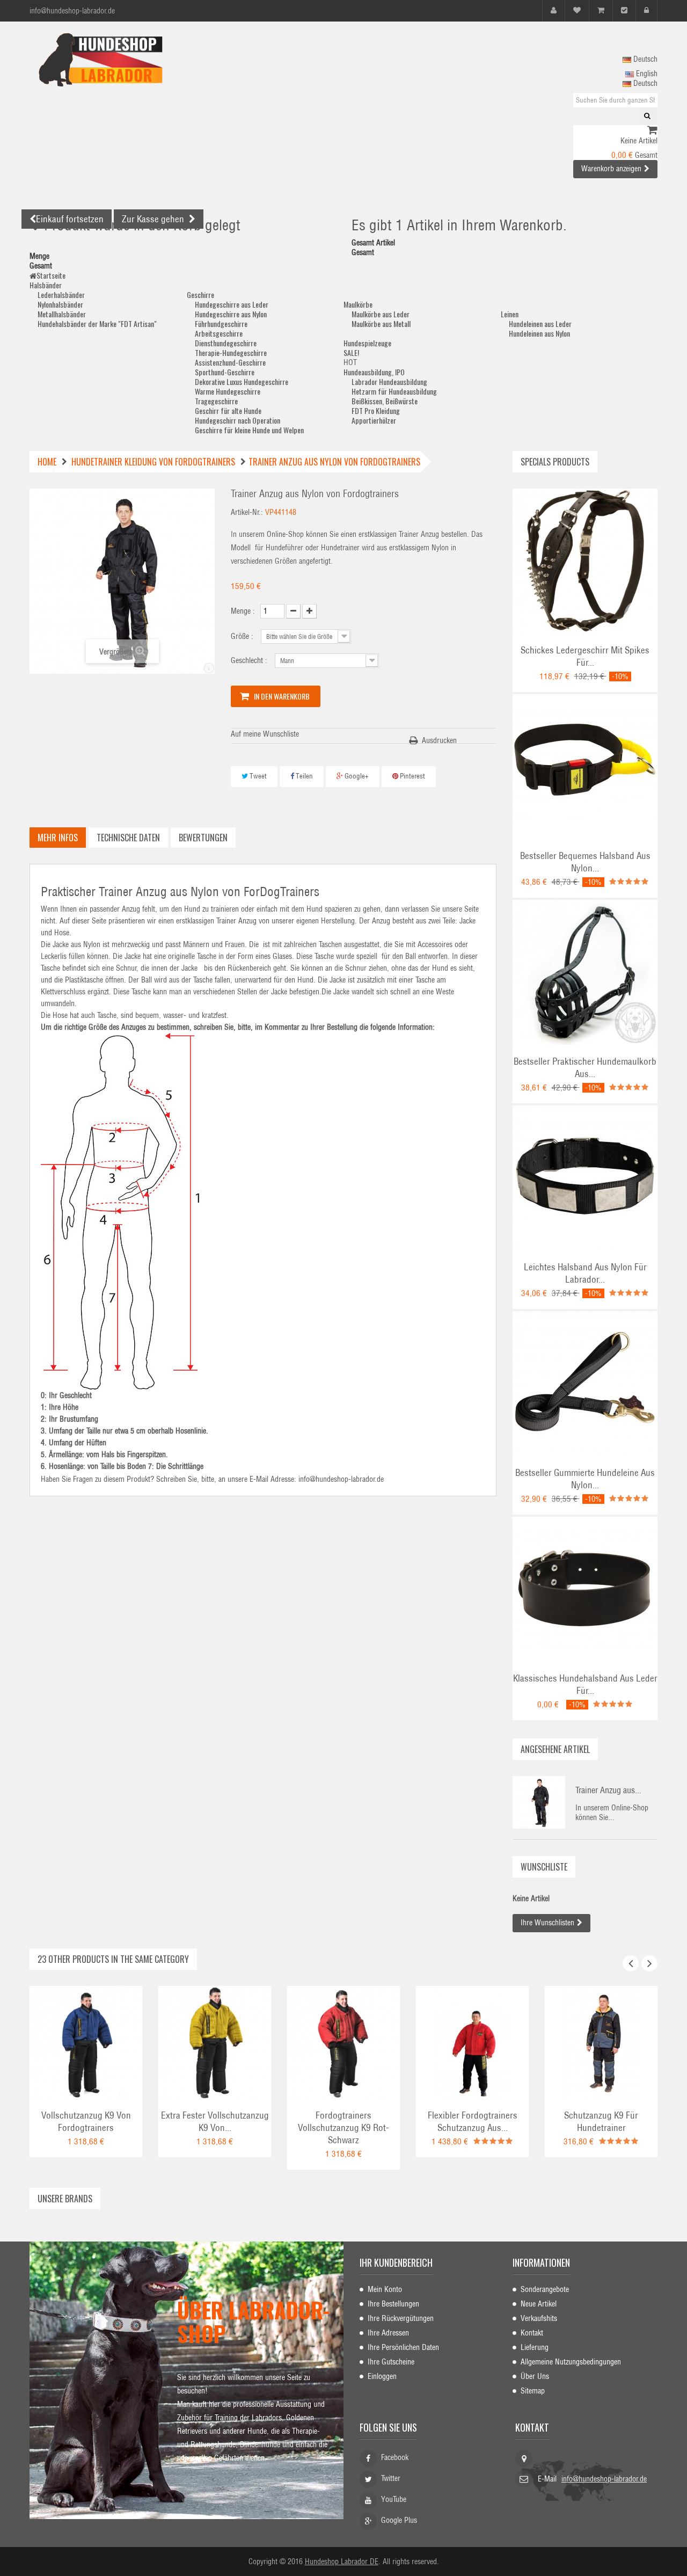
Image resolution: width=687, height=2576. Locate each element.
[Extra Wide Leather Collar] (585, 1589)
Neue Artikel (539, 2304)
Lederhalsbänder (61, 294)
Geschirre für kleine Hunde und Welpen (249, 430)
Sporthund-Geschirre (225, 372)
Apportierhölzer (374, 420)
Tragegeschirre (216, 401)
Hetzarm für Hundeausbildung (394, 391)
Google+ (356, 776)
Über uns (535, 2376)
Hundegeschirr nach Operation (237, 420)
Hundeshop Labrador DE (342, 2562)
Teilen (304, 776)
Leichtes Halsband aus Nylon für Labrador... (585, 1273)
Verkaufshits (539, 2318)
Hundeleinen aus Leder (540, 323)
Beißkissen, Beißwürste (385, 401)
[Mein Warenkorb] (601, 10)
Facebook (395, 2457)
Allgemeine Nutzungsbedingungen (571, 2362)
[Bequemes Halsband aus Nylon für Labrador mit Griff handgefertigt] (585, 766)
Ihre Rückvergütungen (401, 2318)
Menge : (243, 611)
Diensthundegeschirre (226, 343)
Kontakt (532, 2333)
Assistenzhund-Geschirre (230, 362)
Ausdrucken (439, 740)
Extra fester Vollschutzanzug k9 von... (215, 2122)
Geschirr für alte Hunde (228, 410)
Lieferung (535, 2347)
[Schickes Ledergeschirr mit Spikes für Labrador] (585, 561)
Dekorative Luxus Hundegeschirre (242, 381)
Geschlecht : (250, 660)
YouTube (394, 2499)
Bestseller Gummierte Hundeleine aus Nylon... (585, 1479)
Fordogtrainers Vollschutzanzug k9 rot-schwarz (343, 2128)
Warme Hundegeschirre (228, 391)
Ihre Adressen (388, 2333)
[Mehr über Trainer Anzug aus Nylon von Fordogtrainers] (539, 1802)
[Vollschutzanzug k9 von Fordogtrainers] (86, 2042)
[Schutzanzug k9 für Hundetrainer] (601, 2042)
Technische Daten (128, 838)
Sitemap (533, 2391)
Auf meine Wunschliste (265, 734)
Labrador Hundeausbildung (389, 381)
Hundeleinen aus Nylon (539, 333)
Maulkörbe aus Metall (381, 323)
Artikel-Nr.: (247, 512)
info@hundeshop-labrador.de (604, 2479)
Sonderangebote (545, 2289)
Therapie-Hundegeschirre (231, 352)
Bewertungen (203, 838)
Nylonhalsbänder (60, 304)
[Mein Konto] (554, 10)
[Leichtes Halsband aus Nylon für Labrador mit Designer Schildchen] (585, 1177)
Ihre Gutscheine (391, 2362)
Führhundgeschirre (221, 323)
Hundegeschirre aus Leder (232, 304)
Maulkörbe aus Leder (381, 314)
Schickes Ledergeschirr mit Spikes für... (585, 656)
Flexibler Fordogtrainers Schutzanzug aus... (473, 2122)
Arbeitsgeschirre (219, 333)
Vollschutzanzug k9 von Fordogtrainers (86, 2122)
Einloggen (382, 2376)
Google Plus (399, 2520)
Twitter (391, 2478)
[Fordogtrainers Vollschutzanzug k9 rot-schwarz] (343, 2042)
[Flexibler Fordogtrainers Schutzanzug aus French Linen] (472, 2042)
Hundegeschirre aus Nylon (231, 314)
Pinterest (412, 776)
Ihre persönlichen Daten (403, 2347)
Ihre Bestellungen (393, 2304)
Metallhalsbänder (62, 314)
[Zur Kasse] (624, 10)
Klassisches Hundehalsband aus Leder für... (585, 1684)
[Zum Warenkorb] (652, 131)
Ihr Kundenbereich (396, 2262)
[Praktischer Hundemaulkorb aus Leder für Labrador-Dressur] (585, 972)
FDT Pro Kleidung (376, 410)
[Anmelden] (646, 10)
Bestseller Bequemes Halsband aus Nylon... (585, 862)
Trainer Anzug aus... (608, 1790)
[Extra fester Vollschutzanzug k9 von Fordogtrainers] (215, 2042)
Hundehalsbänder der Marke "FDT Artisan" (97, 323)
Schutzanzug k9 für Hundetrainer (601, 2122)
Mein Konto (385, 2289)
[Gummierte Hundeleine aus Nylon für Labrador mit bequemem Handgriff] (585, 1383)
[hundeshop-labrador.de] (129, 60)
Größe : (243, 636)
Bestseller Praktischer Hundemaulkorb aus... (585, 1068)
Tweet (257, 776)
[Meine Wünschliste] (577, 10)
